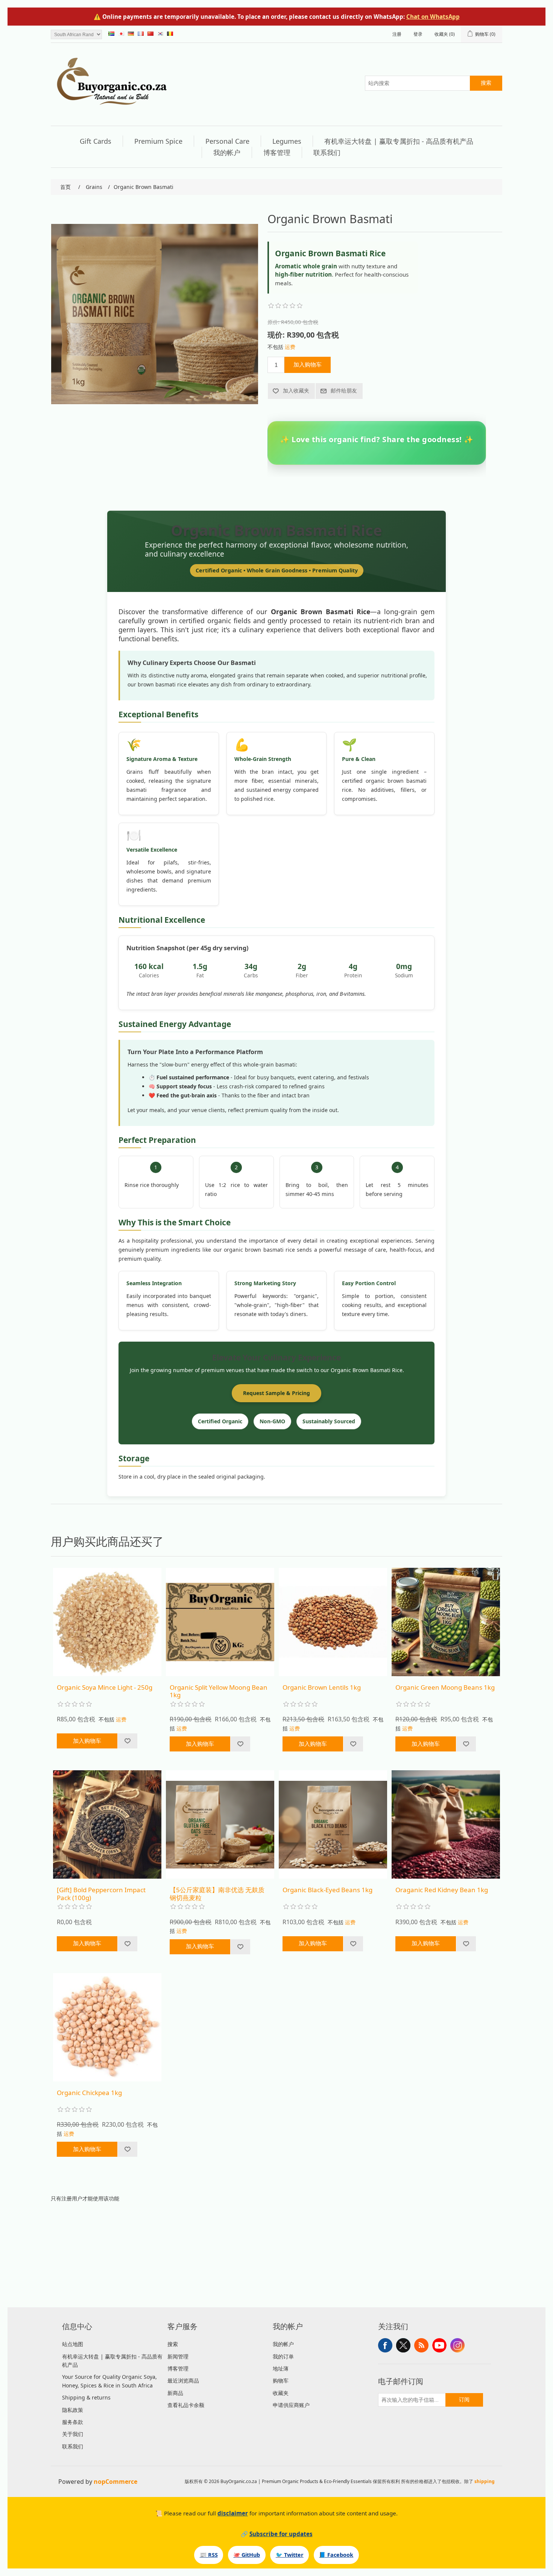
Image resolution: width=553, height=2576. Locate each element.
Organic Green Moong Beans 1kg (445, 1687)
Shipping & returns (86, 2397)
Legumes (287, 141)
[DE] (131, 33)
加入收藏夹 (296, 391)
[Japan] (121, 33)
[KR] (160, 33)
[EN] (111, 33)
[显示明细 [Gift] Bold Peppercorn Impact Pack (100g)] (107, 1824)
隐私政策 (73, 2410)
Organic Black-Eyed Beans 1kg (327, 1890)
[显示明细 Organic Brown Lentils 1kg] (333, 1622)
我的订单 (283, 2356)
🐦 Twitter (290, 2555)
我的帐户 (227, 152)
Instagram (457, 2345)
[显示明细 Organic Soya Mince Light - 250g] (107, 1622)
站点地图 (73, 2344)
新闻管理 (178, 2356)
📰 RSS (209, 2555)
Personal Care (227, 141)
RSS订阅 (421, 2345)
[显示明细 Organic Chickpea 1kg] (107, 2027)
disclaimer (233, 2513)
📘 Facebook (336, 2555)
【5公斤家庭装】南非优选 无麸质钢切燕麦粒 (217, 1894)
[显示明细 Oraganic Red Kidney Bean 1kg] (446, 1824)
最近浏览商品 (183, 2380)
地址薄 (281, 2368)
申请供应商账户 (291, 2405)
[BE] (170, 33)
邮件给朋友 (344, 391)
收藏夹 (281, 2393)
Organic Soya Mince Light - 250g (105, 1687)
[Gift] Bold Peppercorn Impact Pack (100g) (101, 1894)
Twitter (403, 2345)
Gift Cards (96, 141)
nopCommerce (115, 2482)
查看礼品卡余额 (186, 2405)
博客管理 (277, 152)
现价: (276, 335)
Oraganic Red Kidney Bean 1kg (442, 1890)
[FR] (141, 33)
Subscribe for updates (281, 2534)
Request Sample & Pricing (276, 1393)
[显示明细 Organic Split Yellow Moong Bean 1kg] (220, 1622)
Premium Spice (158, 141)
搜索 (486, 83)
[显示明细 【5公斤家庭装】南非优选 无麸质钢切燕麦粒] (220, 1824)
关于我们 (73, 2434)
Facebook (385, 2345)
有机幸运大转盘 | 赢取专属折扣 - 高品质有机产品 (399, 141)
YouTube (439, 2345)
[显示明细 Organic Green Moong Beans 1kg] (446, 1622)
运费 (290, 347)
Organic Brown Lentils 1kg (322, 1687)
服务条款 (73, 2422)
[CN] (150, 33)
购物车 (281, 2380)
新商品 (175, 2393)
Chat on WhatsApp (433, 17)
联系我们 (327, 152)
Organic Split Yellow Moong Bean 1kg (219, 1691)
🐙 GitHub (247, 2555)
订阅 (464, 2399)
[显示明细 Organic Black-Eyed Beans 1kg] (333, 1824)
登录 (418, 34)
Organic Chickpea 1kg (89, 2093)
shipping (485, 2481)
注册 (397, 34)
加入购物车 (308, 364)
